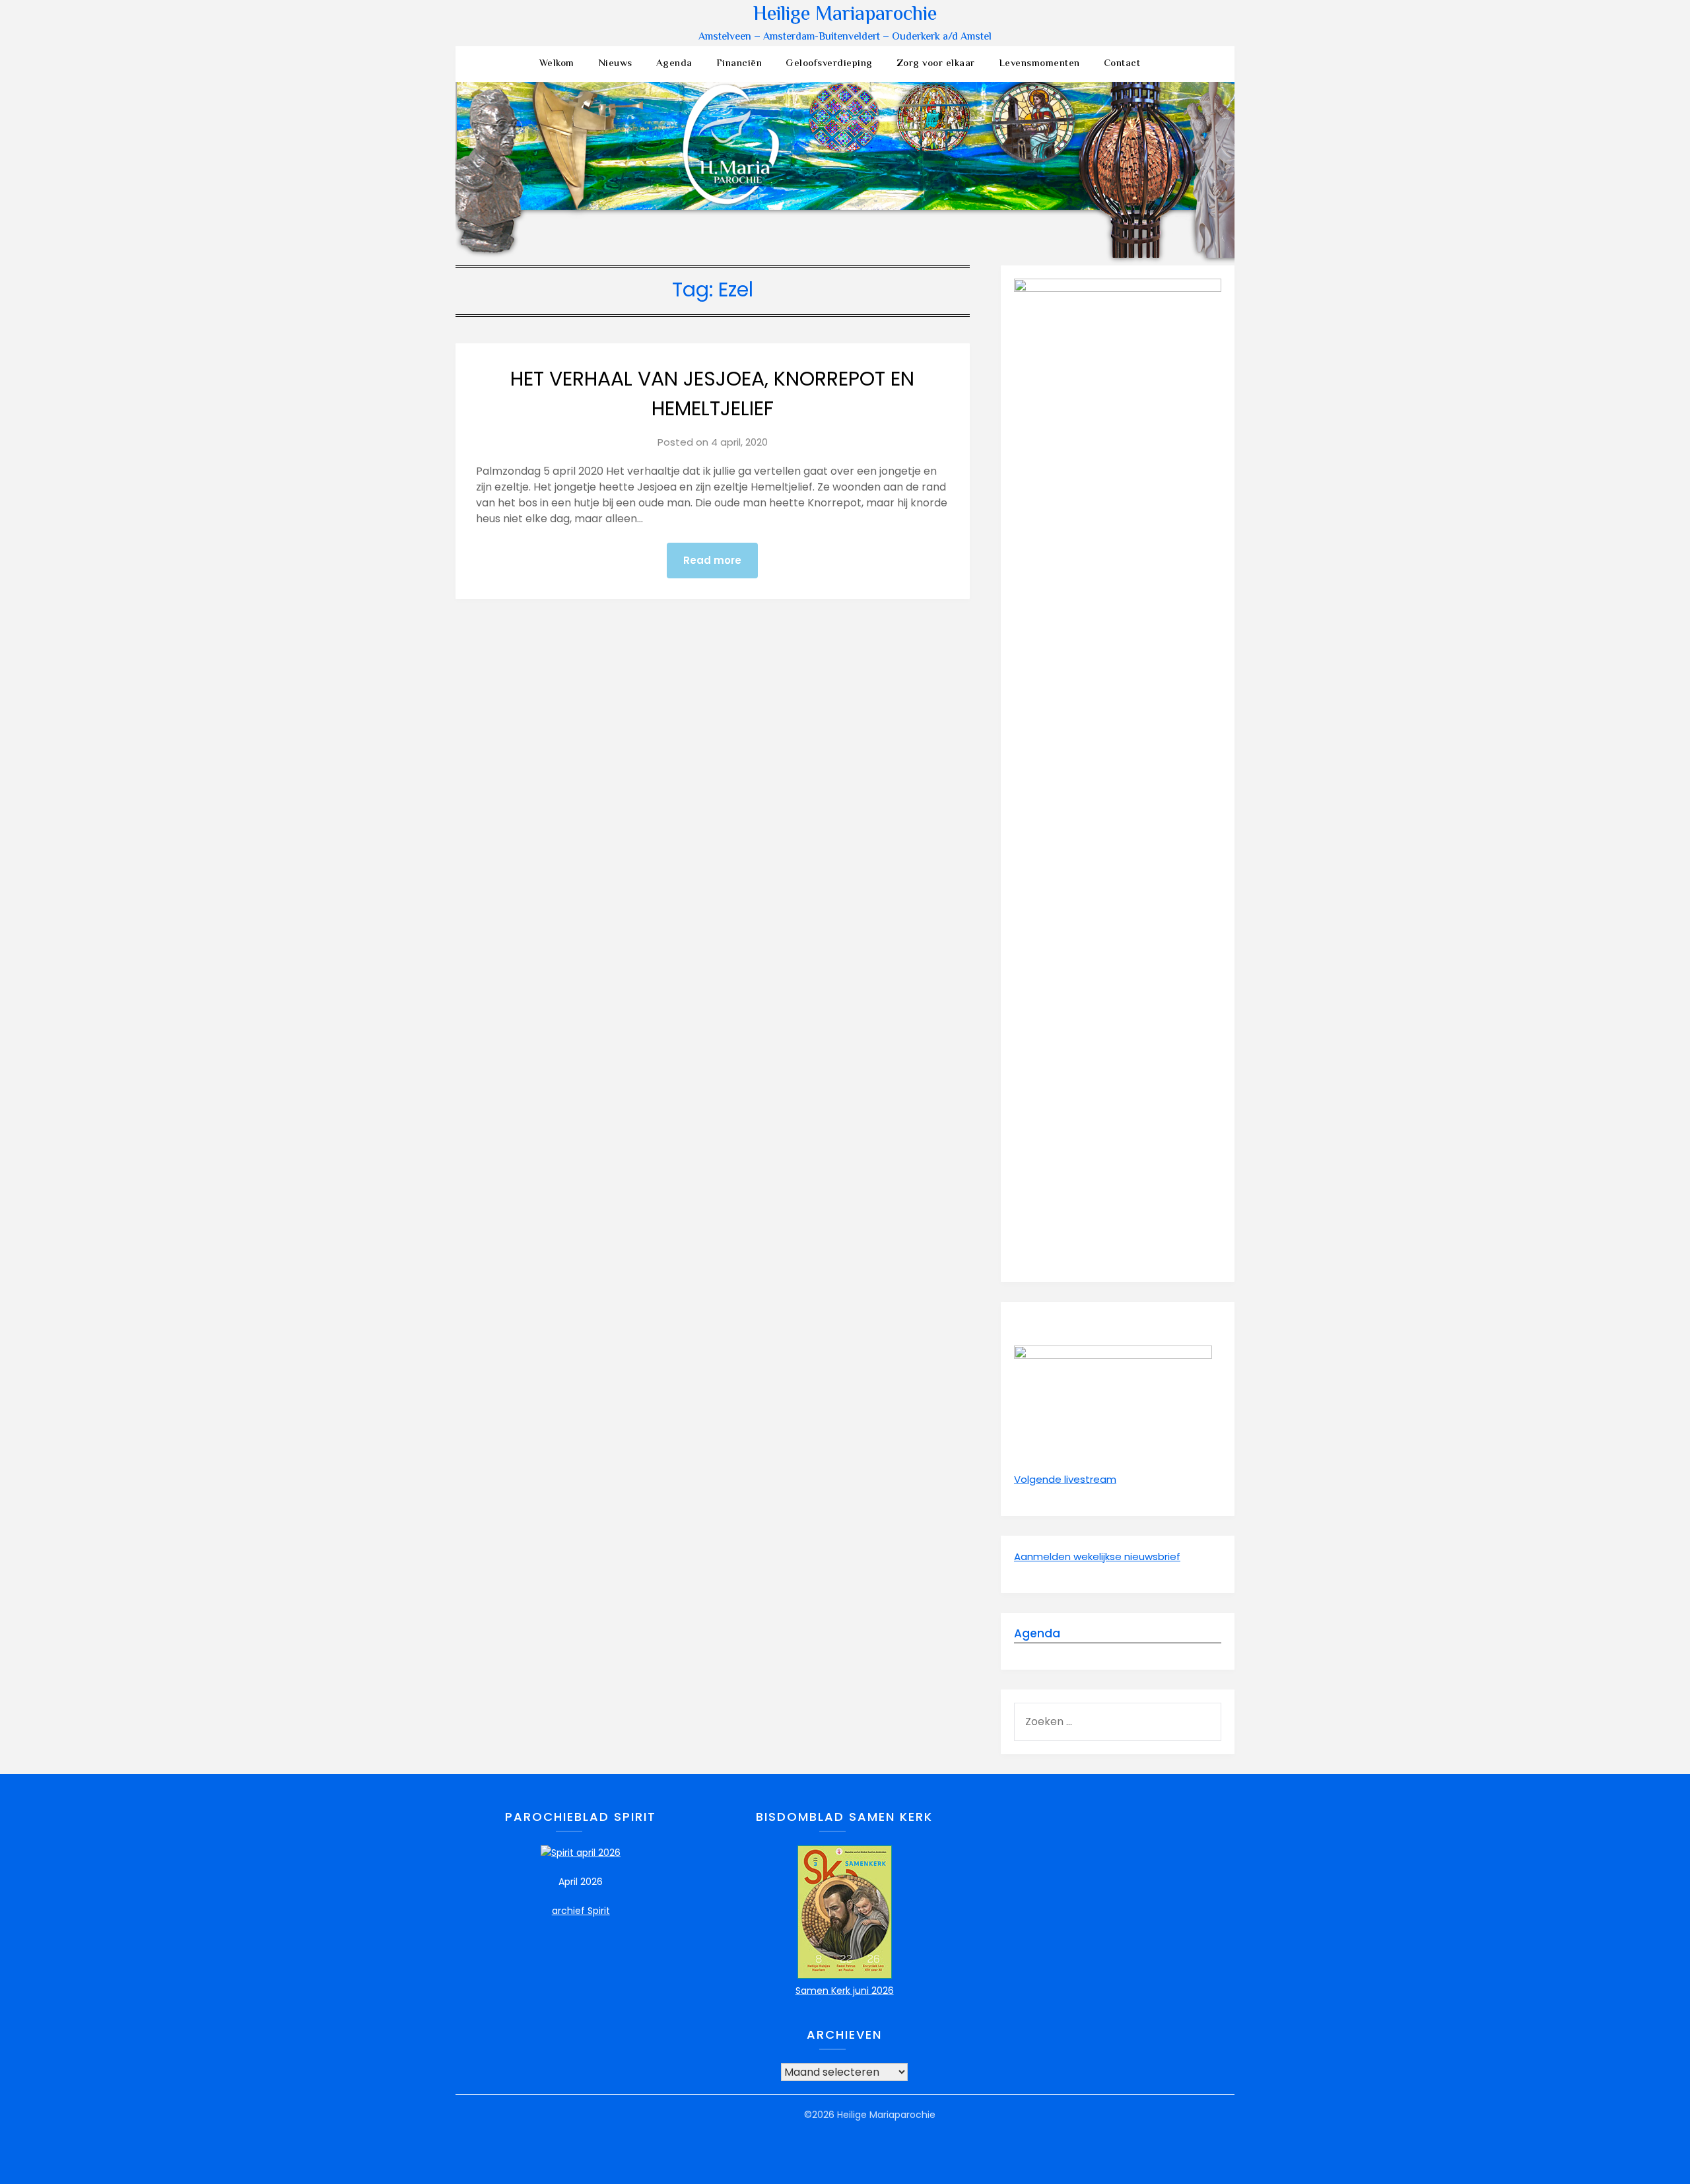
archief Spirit (581, 1911)
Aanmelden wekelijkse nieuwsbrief (1097, 1556)
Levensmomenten (1039, 64)
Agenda (674, 64)
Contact (1122, 64)
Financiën (739, 64)
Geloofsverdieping (829, 64)
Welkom (557, 64)
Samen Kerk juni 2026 (845, 1991)
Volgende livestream (1065, 1479)
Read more (712, 560)
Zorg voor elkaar (936, 64)
